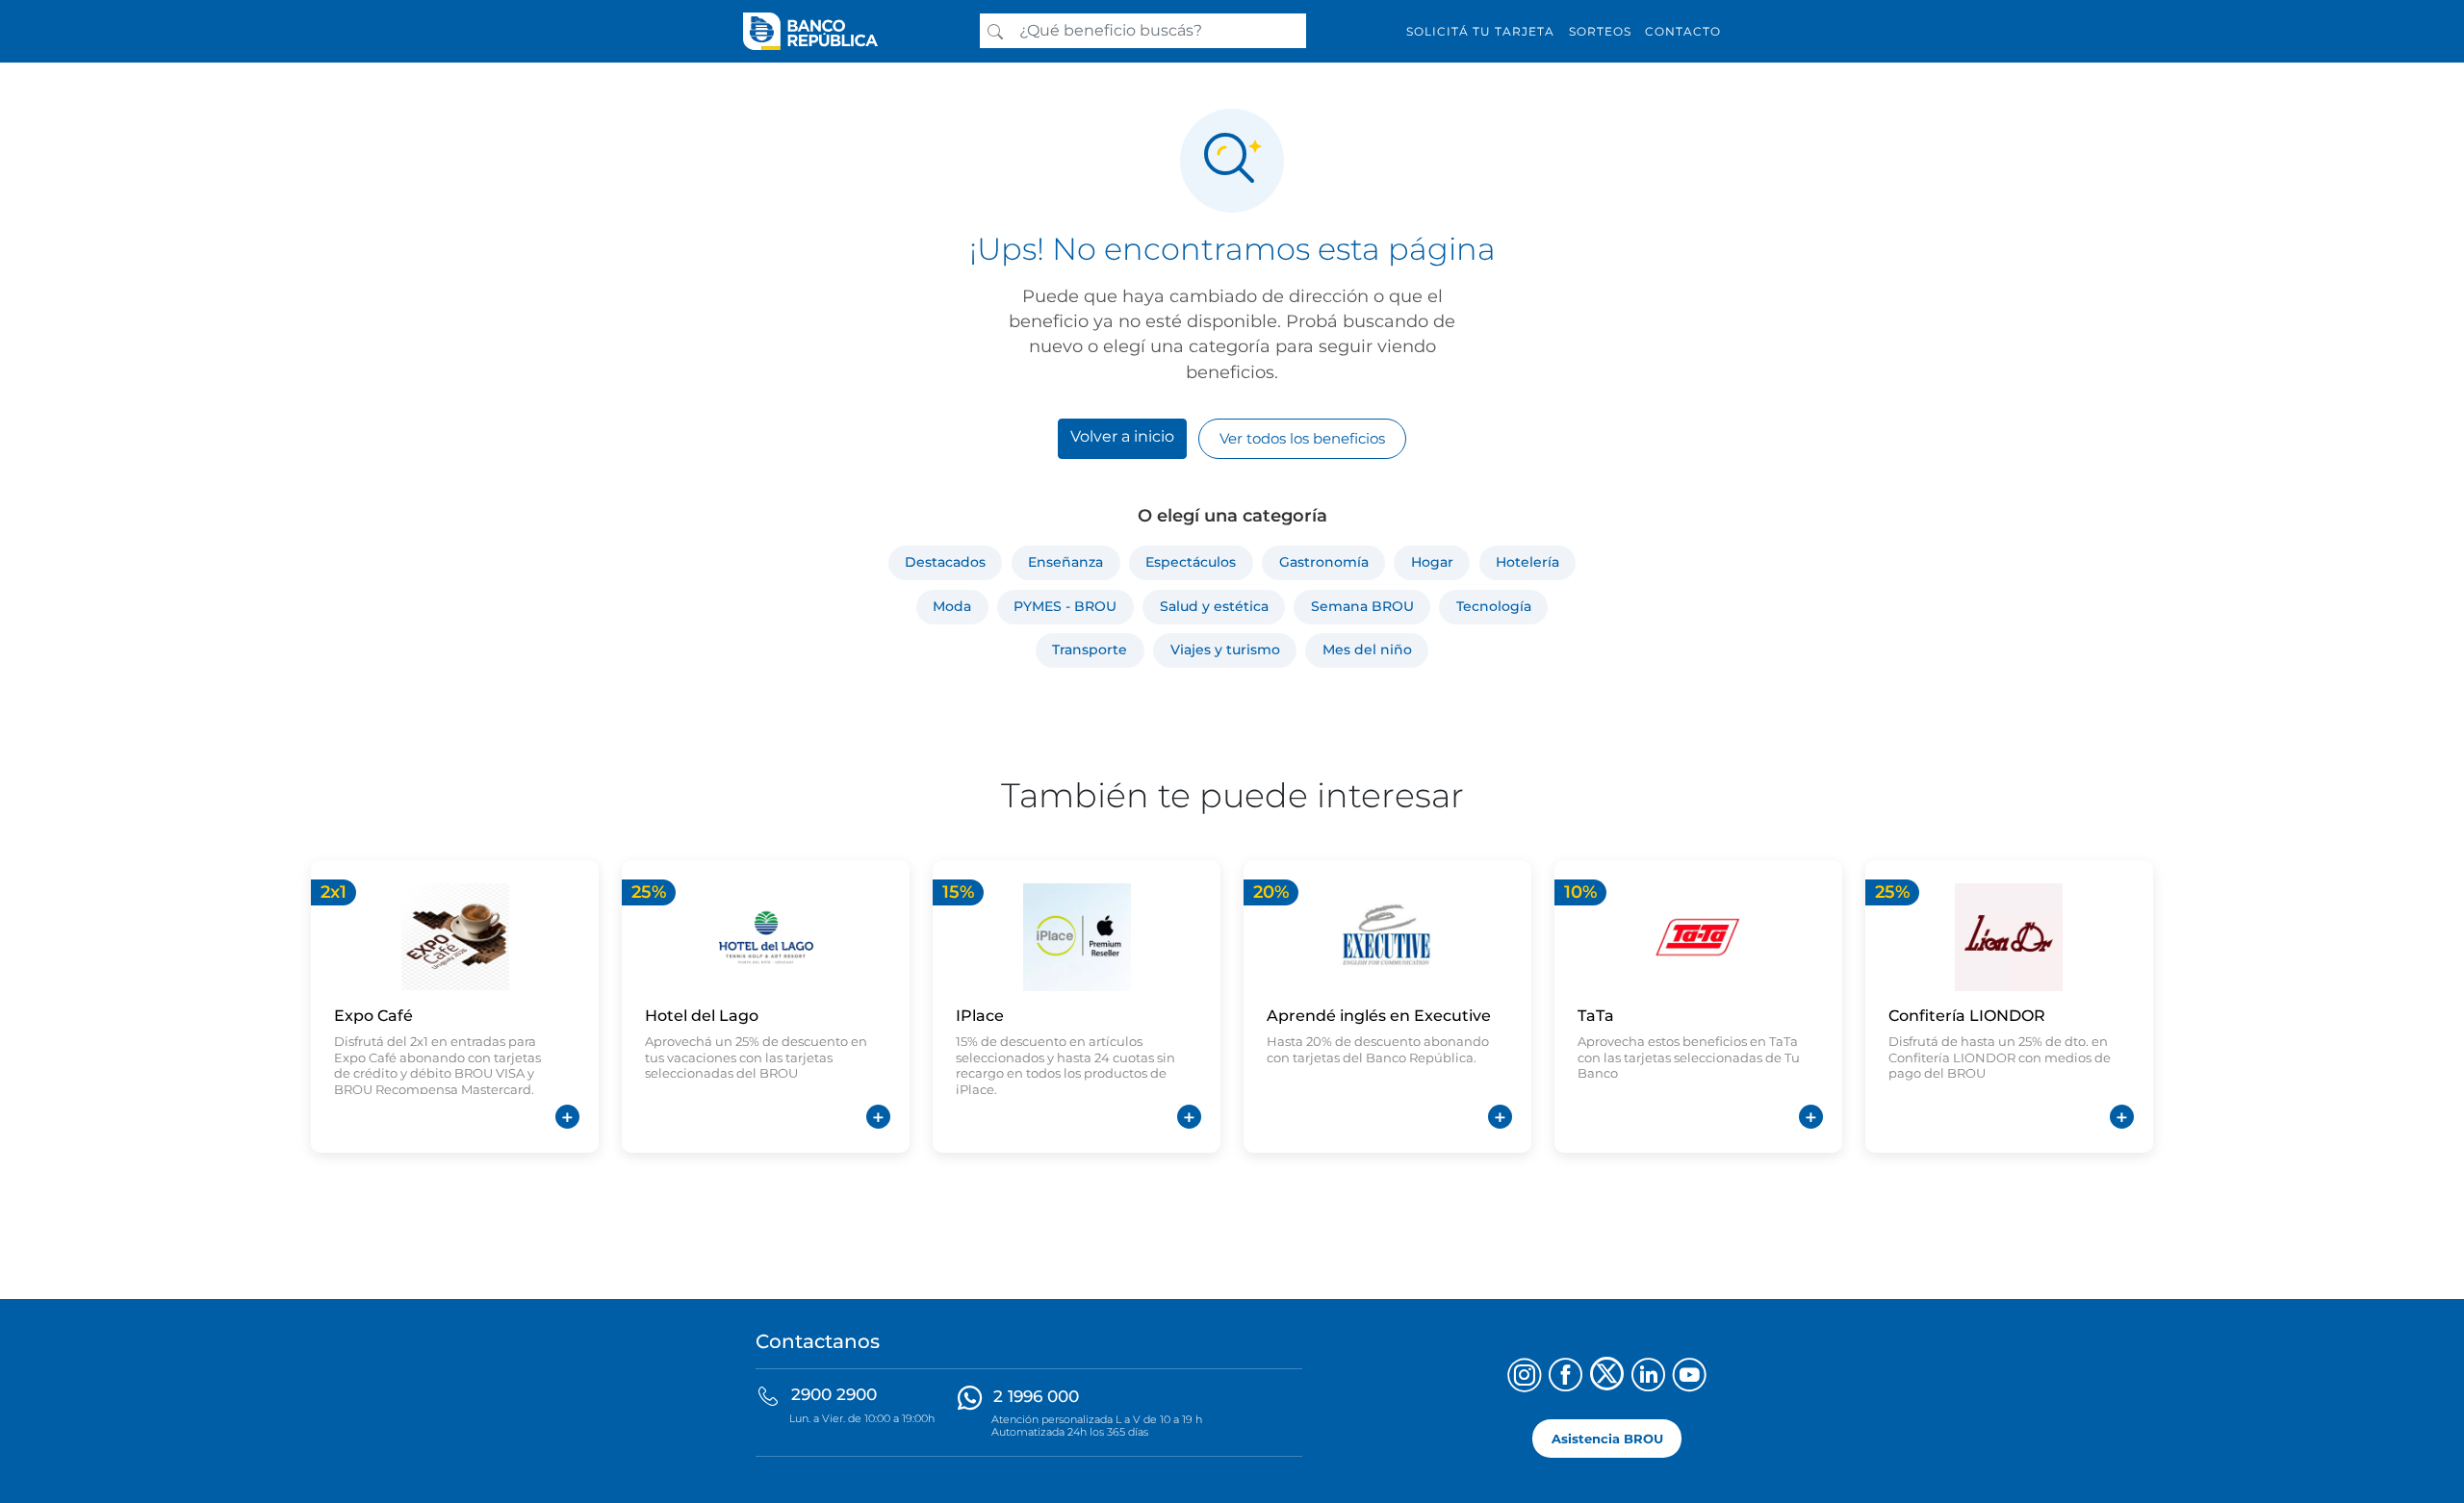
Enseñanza (1065, 562)
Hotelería (1527, 562)
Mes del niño (1367, 650)
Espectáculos (1191, 562)
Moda (952, 606)
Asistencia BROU (1607, 1438)
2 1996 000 (1036, 1396)
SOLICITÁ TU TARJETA (1480, 31)
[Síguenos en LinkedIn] (1648, 1377)
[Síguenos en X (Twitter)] (1607, 1377)
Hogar (1432, 562)
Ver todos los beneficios (1302, 438)
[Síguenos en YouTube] (1690, 1377)
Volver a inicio (1122, 436)
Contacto (1683, 31)
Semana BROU (1362, 606)
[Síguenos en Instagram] (1524, 1377)
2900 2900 (834, 1394)
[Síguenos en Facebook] (1566, 1377)
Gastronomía (1324, 562)
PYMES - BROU (1065, 606)
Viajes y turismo (1225, 650)
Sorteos (1600, 31)
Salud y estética (1214, 606)
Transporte (1090, 650)
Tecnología (1494, 606)
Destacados (945, 562)
